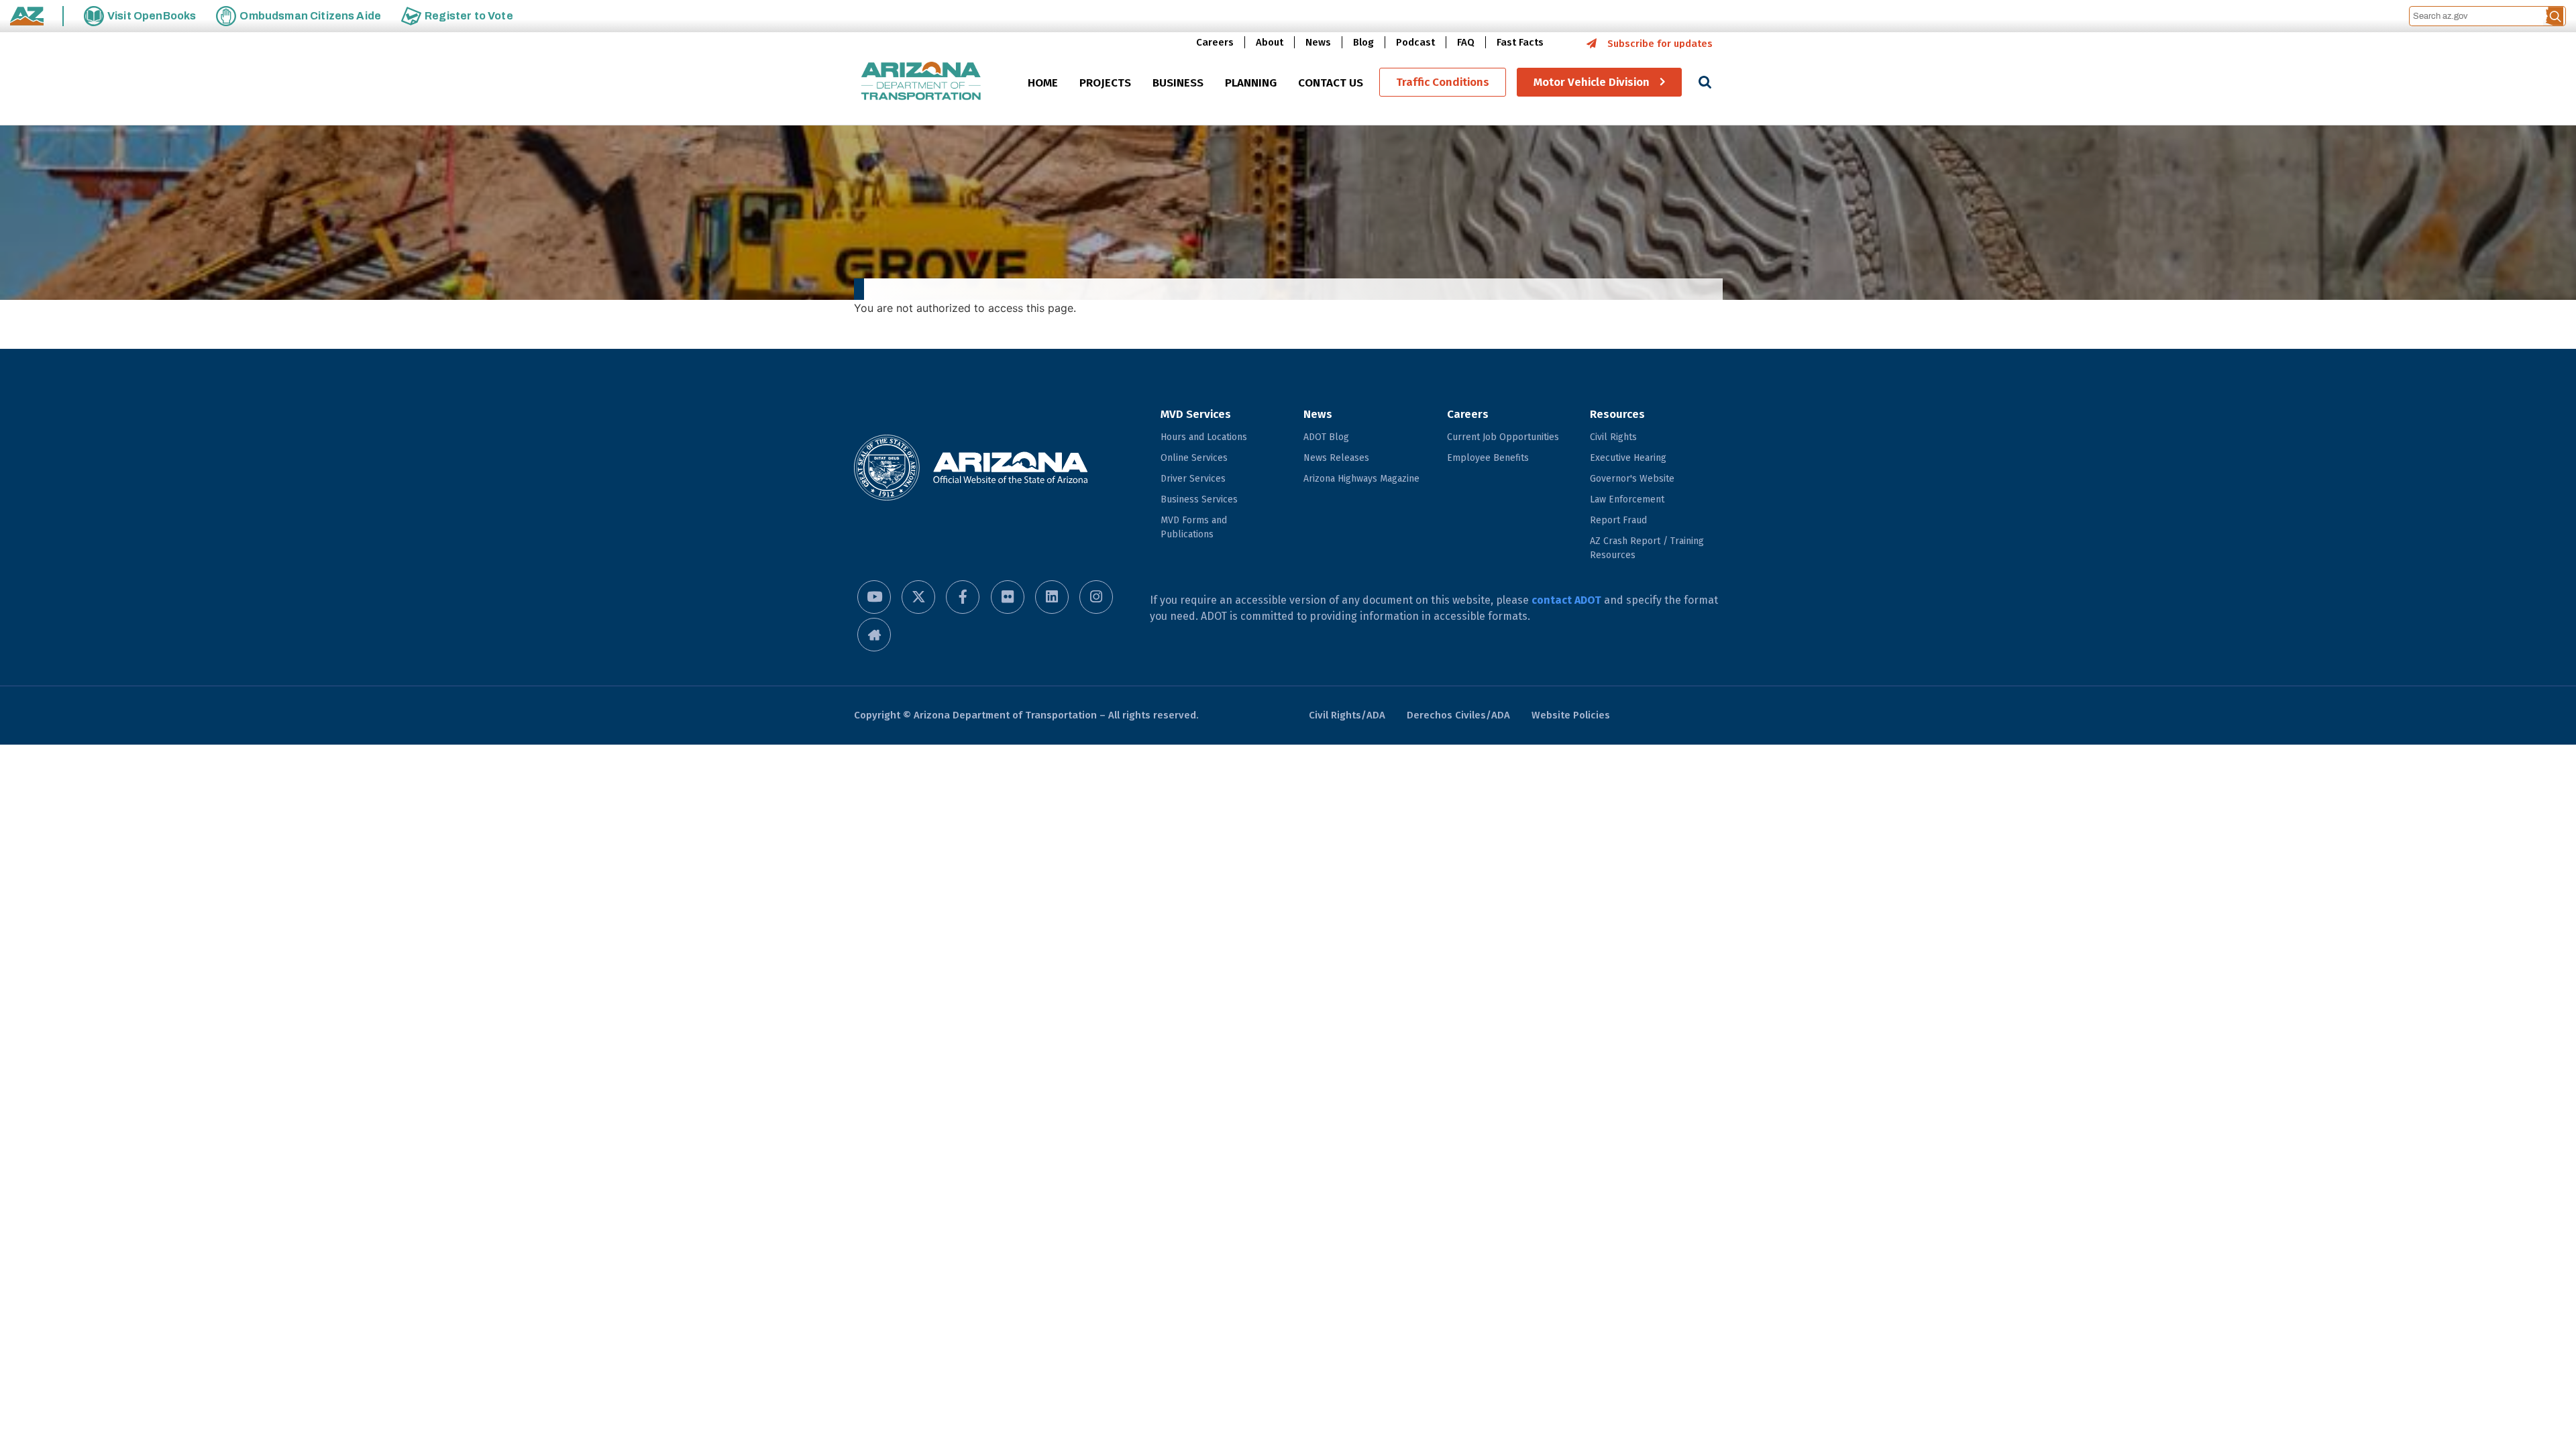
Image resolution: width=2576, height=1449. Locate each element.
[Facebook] (963, 597)
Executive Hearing (1628, 458)
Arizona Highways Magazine (1361, 479)
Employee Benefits (1488, 458)
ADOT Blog (1326, 437)
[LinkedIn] (1052, 597)
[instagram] (1096, 597)
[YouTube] (874, 597)
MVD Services (1196, 414)
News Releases (1336, 458)
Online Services (1194, 458)
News (1318, 42)
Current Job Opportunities (1503, 437)
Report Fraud (1618, 520)
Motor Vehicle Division (1592, 82)
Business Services (1199, 499)
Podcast (1415, 42)
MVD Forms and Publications (1194, 527)
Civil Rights (1613, 437)
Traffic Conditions (1443, 82)
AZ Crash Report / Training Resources (1647, 548)
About (1270, 42)
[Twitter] (918, 597)
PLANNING (1251, 83)
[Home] (921, 82)
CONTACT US (1331, 83)
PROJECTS (1105, 83)
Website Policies (1571, 715)
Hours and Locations (1204, 437)
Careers (1215, 42)
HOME (1043, 83)
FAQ (1466, 42)
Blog (1363, 42)
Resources (1617, 414)
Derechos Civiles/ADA (1458, 715)
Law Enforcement (1627, 499)
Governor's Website (1632, 479)
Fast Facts (1520, 42)
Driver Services (1193, 479)
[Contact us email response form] (874, 635)
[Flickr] (1008, 597)
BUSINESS (1178, 83)
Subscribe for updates (1660, 44)
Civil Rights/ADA (1347, 715)
